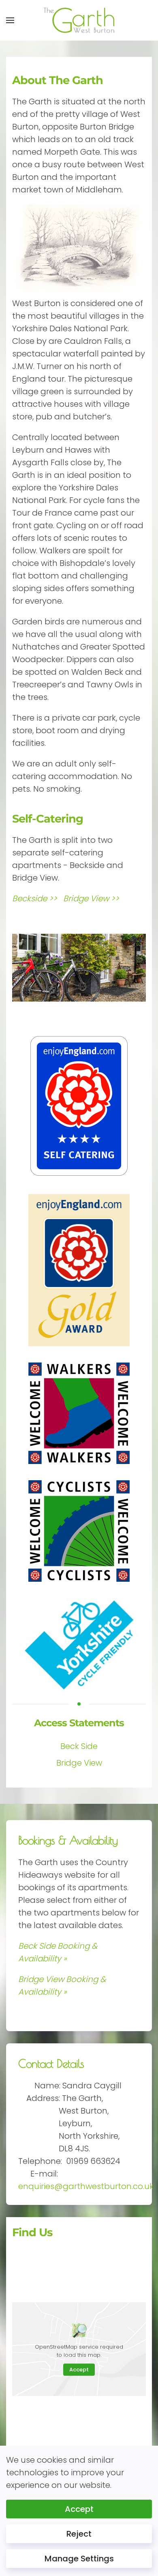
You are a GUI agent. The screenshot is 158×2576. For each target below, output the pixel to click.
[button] (10, 20)
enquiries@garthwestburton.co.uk (86, 2186)
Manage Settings (79, 2559)
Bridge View (79, 1763)
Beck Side (79, 1746)
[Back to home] (79, 20)
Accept (79, 2370)
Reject (79, 2534)
